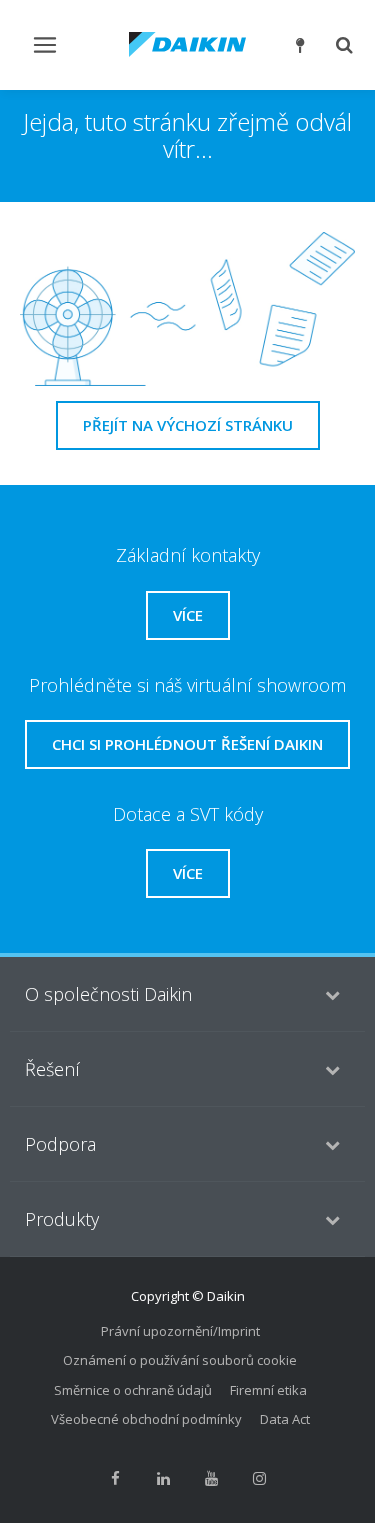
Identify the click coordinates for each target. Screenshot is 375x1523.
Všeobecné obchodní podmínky (146, 1419)
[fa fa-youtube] (212, 1479)
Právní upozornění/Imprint (180, 1331)
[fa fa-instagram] (260, 1479)
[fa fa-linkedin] (164, 1479)
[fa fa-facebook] (116, 1479)
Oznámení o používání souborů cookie (180, 1360)
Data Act (285, 1419)
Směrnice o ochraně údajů (133, 1390)
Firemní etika (268, 1390)
